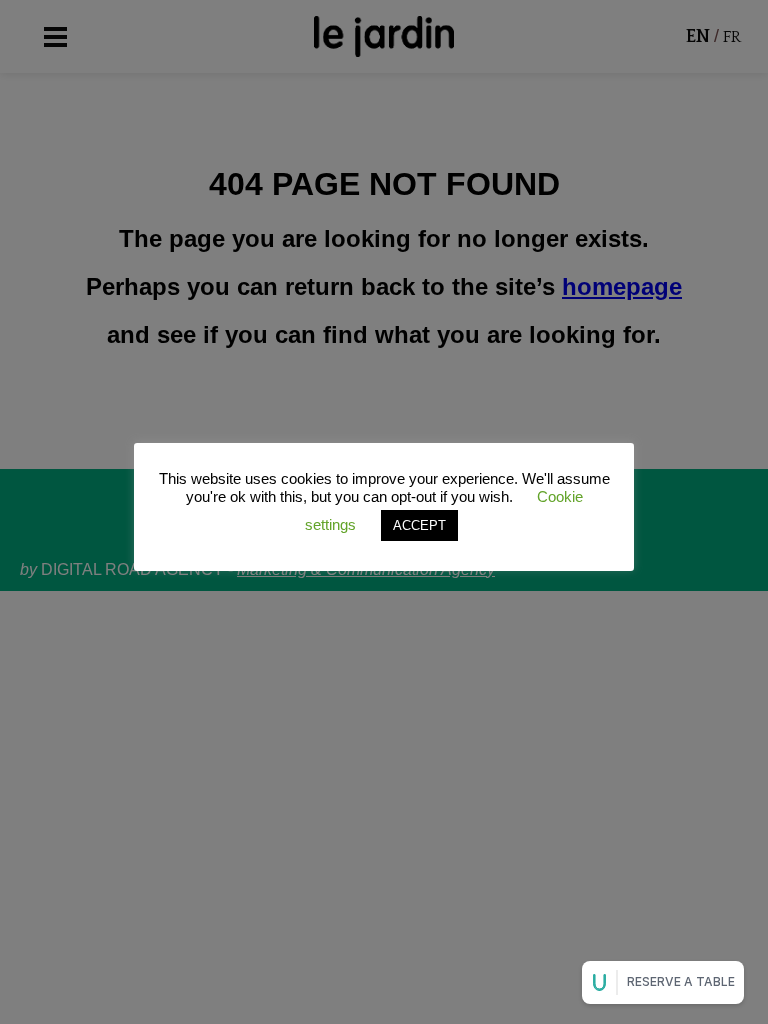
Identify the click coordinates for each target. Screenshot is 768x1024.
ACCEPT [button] (419, 525)
